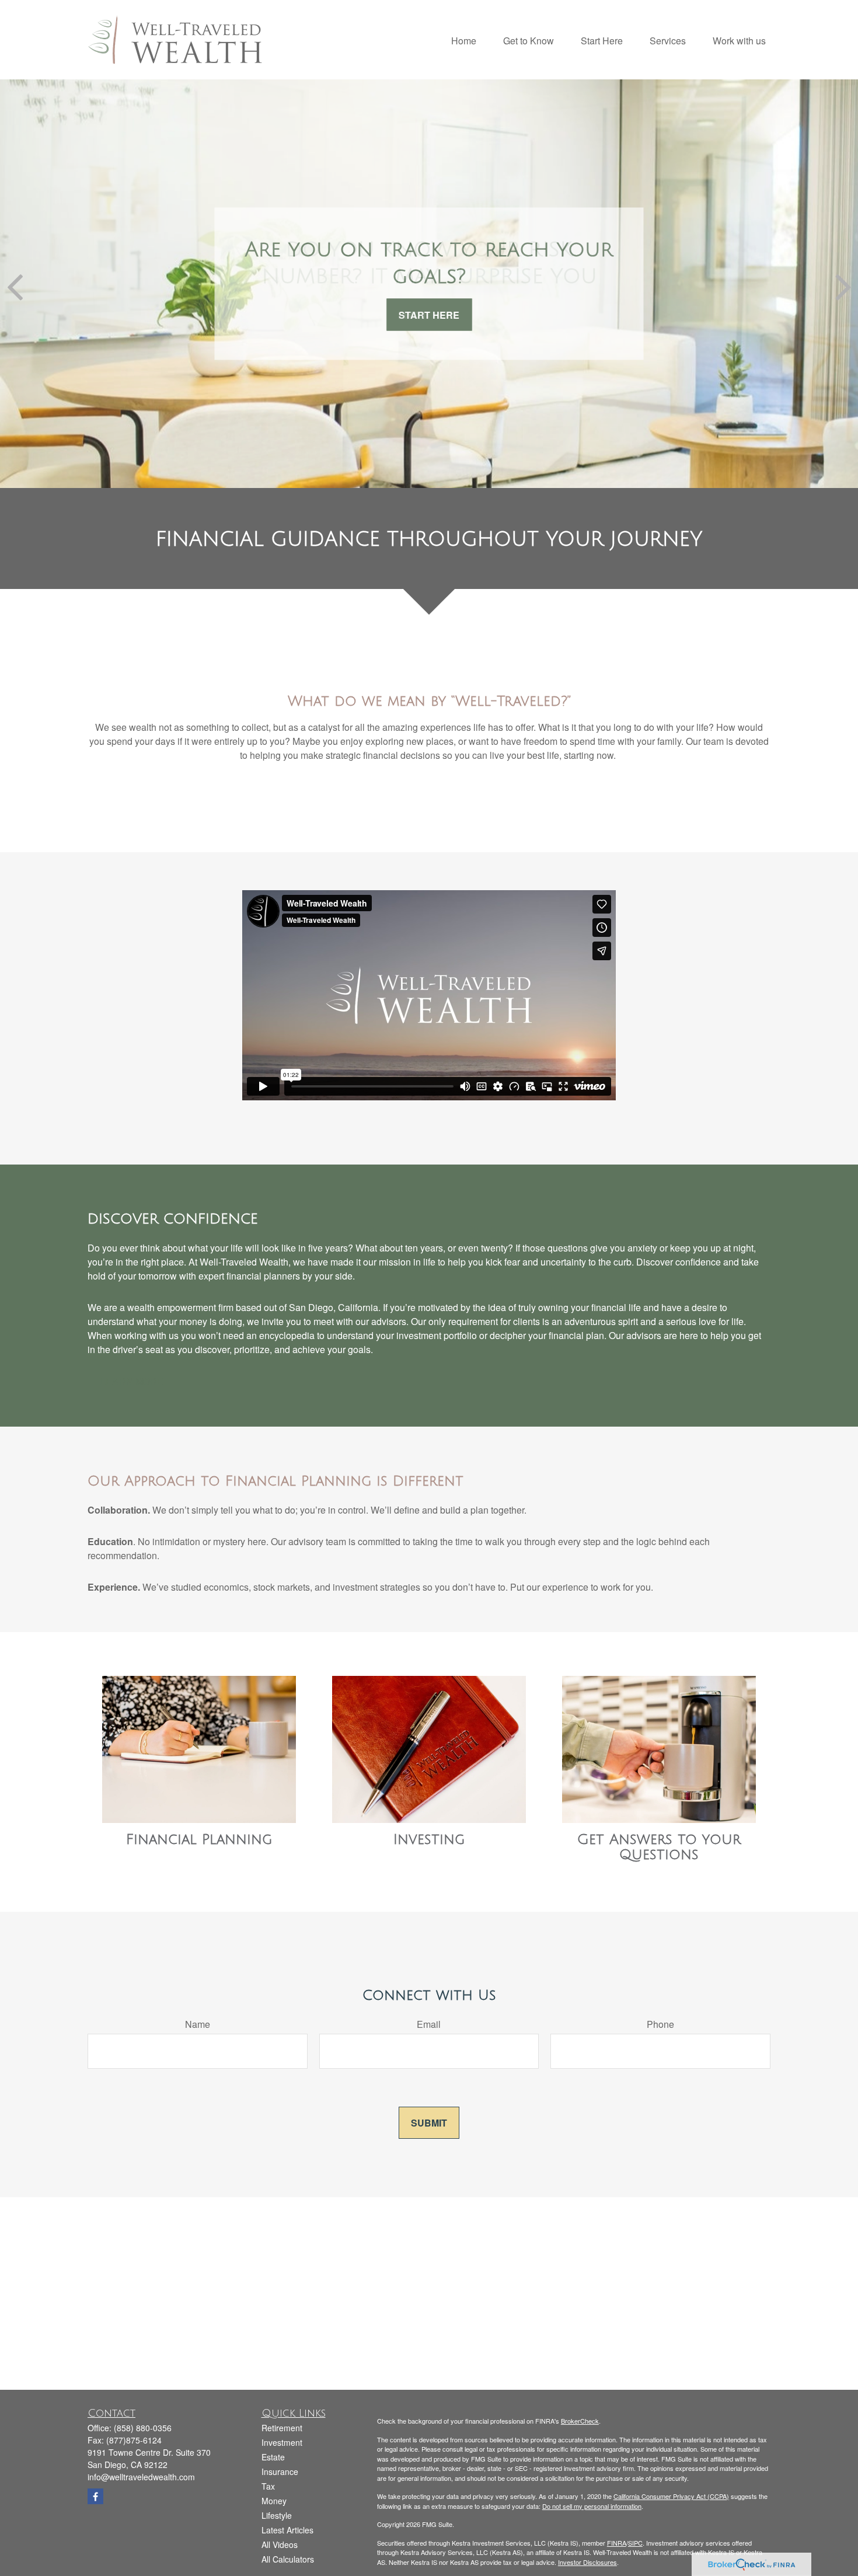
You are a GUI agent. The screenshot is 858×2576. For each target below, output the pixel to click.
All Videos (280, 2544)
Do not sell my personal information (592, 2506)
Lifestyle (277, 2515)
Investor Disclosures (587, 2562)
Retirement (282, 2428)
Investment (282, 2442)
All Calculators (288, 2559)
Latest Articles (287, 2530)
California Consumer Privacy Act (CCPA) (671, 2496)
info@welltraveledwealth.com (141, 2477)
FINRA (617, 2543)
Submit (429, 2123)
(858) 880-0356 (143, 2428)
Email (429, 2024)
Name (198, 2024)
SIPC (635, 2543)
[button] (464, 39)
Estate (273, 2457)
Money (274, 2501)
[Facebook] (95, 2496)
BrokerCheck (580, 2421)
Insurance (280, 2472)
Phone (660, 2024)
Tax (268, 2486)
